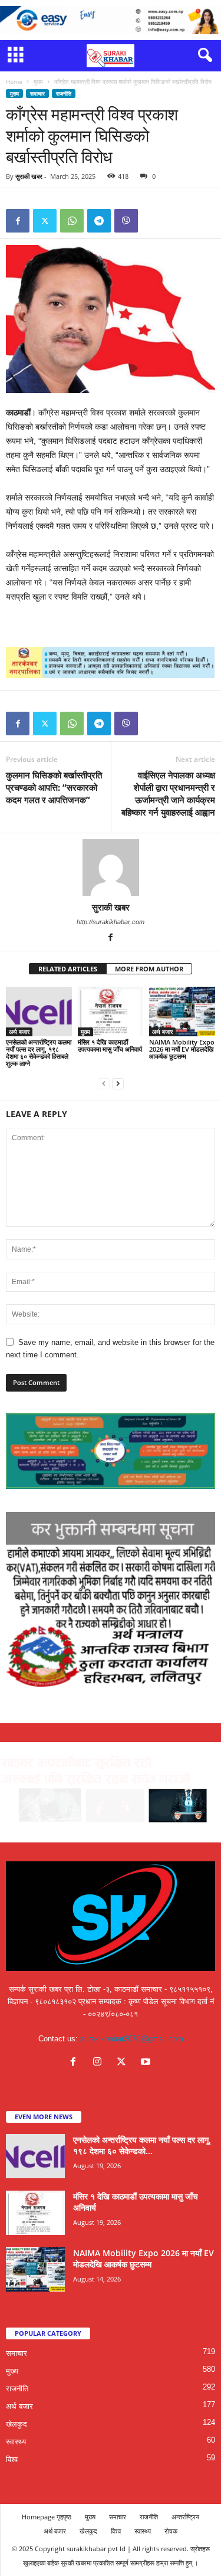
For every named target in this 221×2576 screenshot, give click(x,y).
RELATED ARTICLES (68, 969)
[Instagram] (100, 2063)
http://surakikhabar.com (111, 922)
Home (14, 81)
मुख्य (38, 81)
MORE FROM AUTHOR (149, 969)
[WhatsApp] (72, 221)
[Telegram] (99, 221)
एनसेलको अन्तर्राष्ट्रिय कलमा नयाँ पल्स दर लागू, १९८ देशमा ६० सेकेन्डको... (142, 2145)
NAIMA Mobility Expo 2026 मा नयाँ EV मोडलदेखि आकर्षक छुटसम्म (182, 1049)
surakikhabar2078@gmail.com (132, 2039)
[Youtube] (147, 2063)
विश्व (12, 2459)
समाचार (37, 94)
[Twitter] (45, 221)
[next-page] (118, 1083)
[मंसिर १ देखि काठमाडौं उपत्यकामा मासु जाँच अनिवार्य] (111, 1011)
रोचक (171, 2531)
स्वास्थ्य (16, 2442)
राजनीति (64, 94)
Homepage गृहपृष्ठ (47, 2517)
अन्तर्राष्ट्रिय (185, 2517)
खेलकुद (17, 2424)
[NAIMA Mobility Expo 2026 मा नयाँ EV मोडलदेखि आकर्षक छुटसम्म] (182, 1011)
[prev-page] (104, 1083)
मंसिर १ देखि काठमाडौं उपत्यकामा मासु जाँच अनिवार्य (110, 1045)
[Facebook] (18, 221)
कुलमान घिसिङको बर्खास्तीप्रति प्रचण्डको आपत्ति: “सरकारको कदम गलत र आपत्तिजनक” (54, 787)
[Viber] (126, 221)
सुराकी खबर (29, 176)
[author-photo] (111, 868)
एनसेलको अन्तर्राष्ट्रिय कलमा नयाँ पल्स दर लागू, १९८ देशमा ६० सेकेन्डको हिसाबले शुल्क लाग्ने (39, 1053)
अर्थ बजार (19, 1032)
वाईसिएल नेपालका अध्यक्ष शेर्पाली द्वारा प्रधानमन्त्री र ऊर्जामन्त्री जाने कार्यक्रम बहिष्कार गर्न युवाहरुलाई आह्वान (168, 793)
